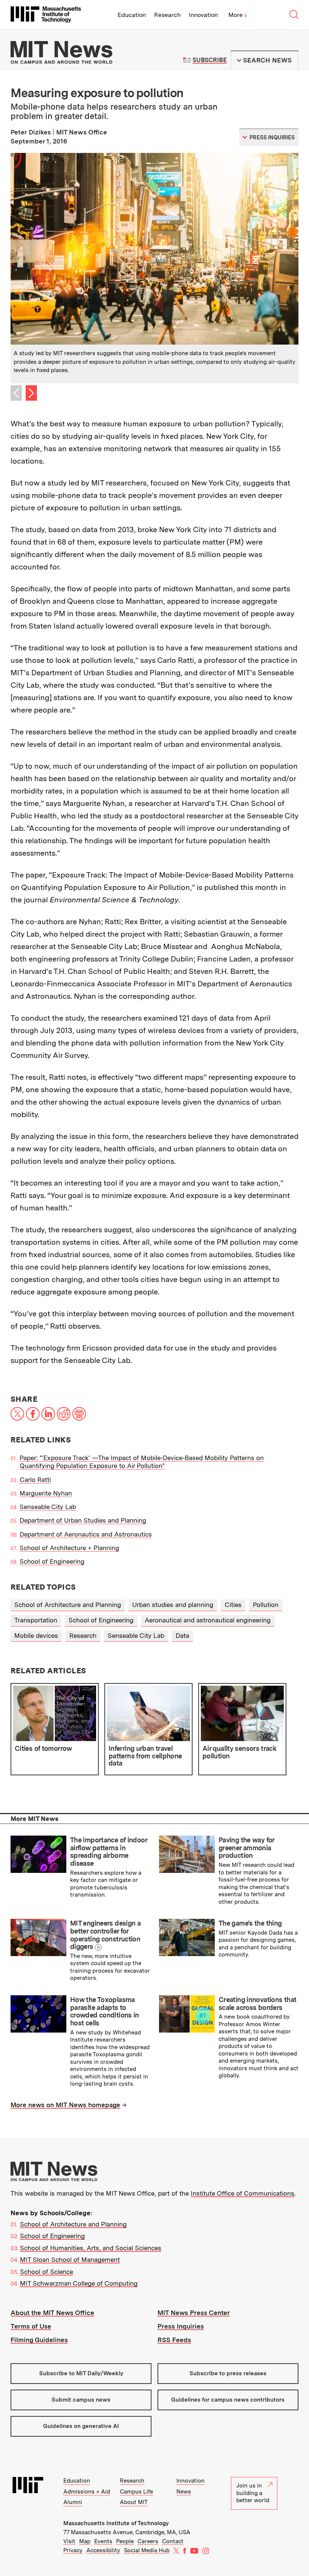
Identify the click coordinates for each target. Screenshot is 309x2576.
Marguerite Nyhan (46, 1493)
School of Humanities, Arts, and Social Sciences (91, 2248)
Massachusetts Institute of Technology (116, 2523)
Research (167, 15)
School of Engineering (52, 1561)
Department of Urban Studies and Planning (83, 1520)
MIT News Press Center (194, 2313)
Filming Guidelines (39, 2340)
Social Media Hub (147, 2550)
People (125, 2541)
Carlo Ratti (35, 1480)
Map (85, 2541)
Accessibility (103, 2550)
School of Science (47, 2272)
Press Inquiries (181, 2326)
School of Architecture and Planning (68, 1605)
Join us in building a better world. (253, 2493)
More (238, 15)
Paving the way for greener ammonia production (246, 1848)
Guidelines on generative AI (81, 2426)
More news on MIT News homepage (65, 2105)
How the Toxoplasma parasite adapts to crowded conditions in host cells (105, 2011)
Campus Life (136, 2492)
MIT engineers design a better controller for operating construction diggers (105, 1935)
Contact (173, 2541)
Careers (148, 2541)
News (184, 2492)
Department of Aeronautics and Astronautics (86, 1534)
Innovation (203, 15)
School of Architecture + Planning (69, 1548)
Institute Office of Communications (242, 2193)
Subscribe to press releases (228, 2373)
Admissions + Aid (87, 2492)
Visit (69, 2541)
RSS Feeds (174, 2340)
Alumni (73, 2502)
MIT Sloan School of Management (70, 2260)
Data (182, 1636)
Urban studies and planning (173, 1605)
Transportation (36, 1620)
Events (103, 2541)
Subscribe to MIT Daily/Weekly (81, 2373)
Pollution (266, 1605)
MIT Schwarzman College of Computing (79, 2283)
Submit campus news (81, 2400)
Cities (233, 1605)
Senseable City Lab (48, 1507)
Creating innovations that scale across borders (257, 2004)
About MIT (134, 2502)
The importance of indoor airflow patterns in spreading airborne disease (109, 1852)
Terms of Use (31, 2326)
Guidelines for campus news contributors (228, 2400)
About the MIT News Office (52, 2313)
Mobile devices (36, 1636)
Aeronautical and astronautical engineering (208, 1620)
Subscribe (210, 60)
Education (132, 15)
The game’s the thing (250, 1923)
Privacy (73, 2550)
